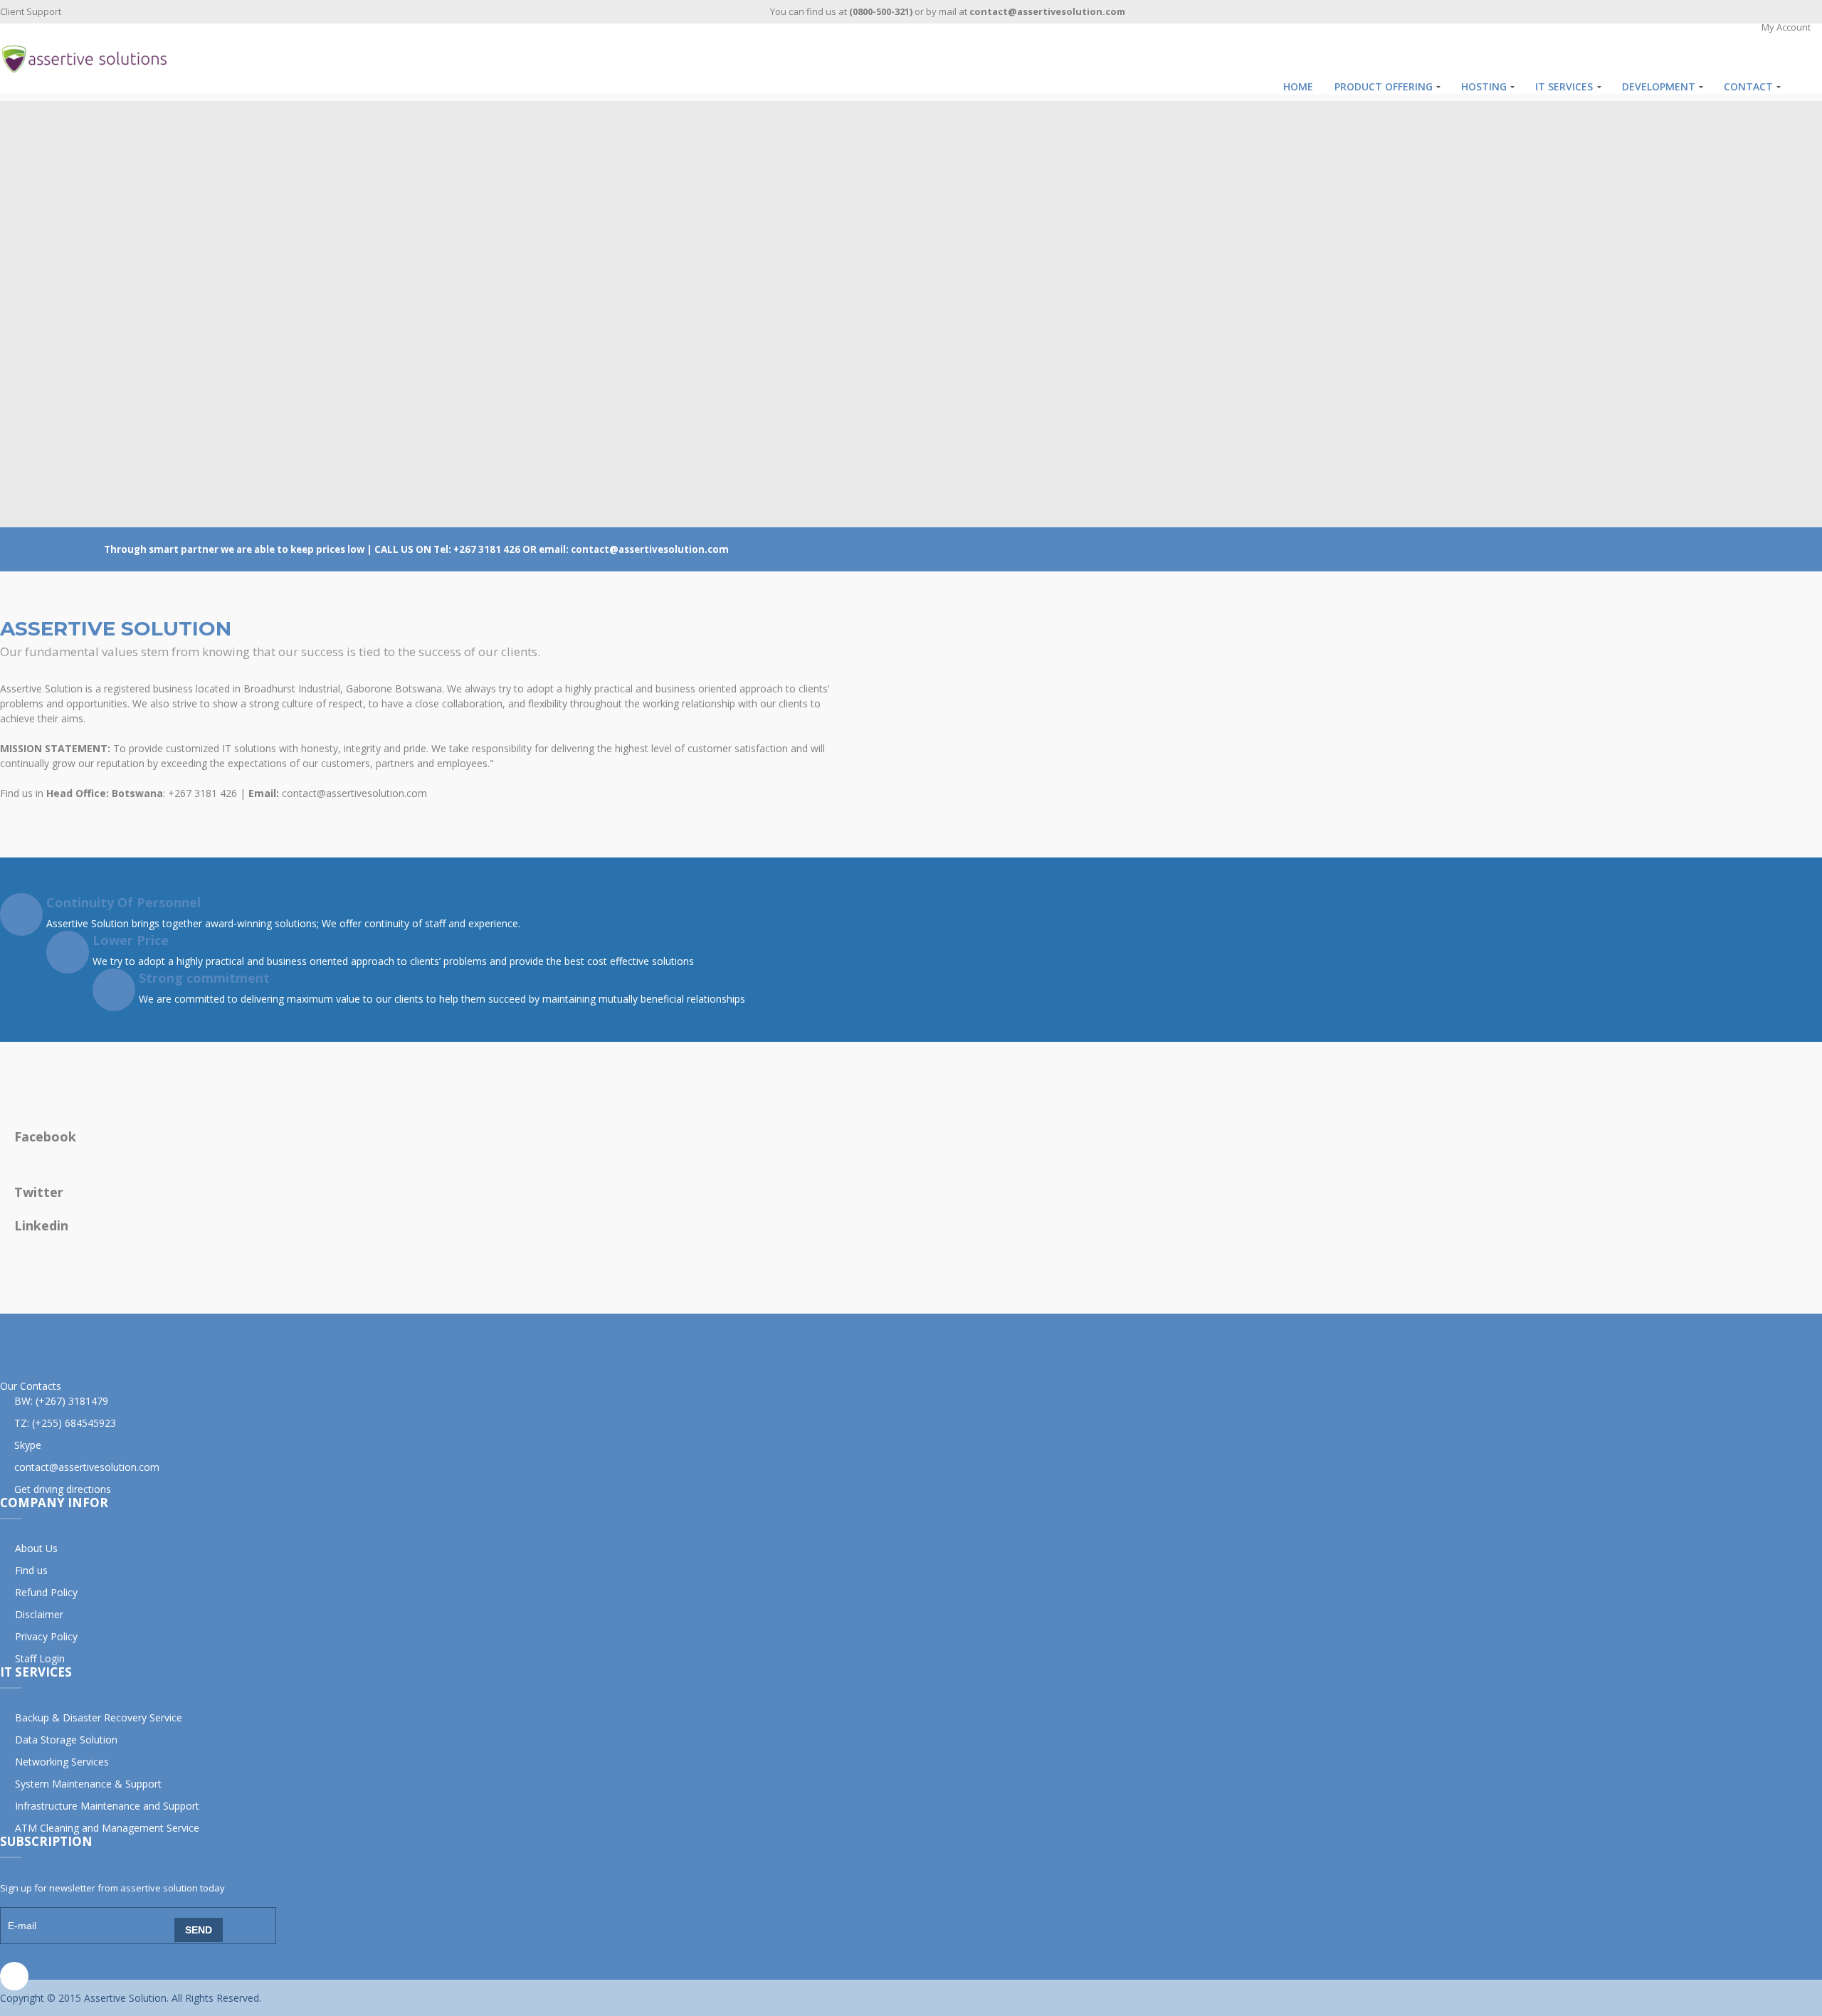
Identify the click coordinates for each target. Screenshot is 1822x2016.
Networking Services (62, 1762)
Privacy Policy (46, 1636)
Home (1298, 86)
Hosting (1484, 86)
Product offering (1384, 86)
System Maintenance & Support (88, 1784)
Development (1659, 86)
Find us (31, 1570)
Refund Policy (46, 1592)
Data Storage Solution (66, 1740)
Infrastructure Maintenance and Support (107, 1806)
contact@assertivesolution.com (87, 1467)
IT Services (1564, 86)
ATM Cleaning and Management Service (107, 1828)
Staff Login (40, 1658)
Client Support (31, 11)
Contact (1748, 86)
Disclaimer (39, 1614)
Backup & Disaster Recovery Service (99, 1717)
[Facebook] (14, 1976)
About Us (36, 1548)
